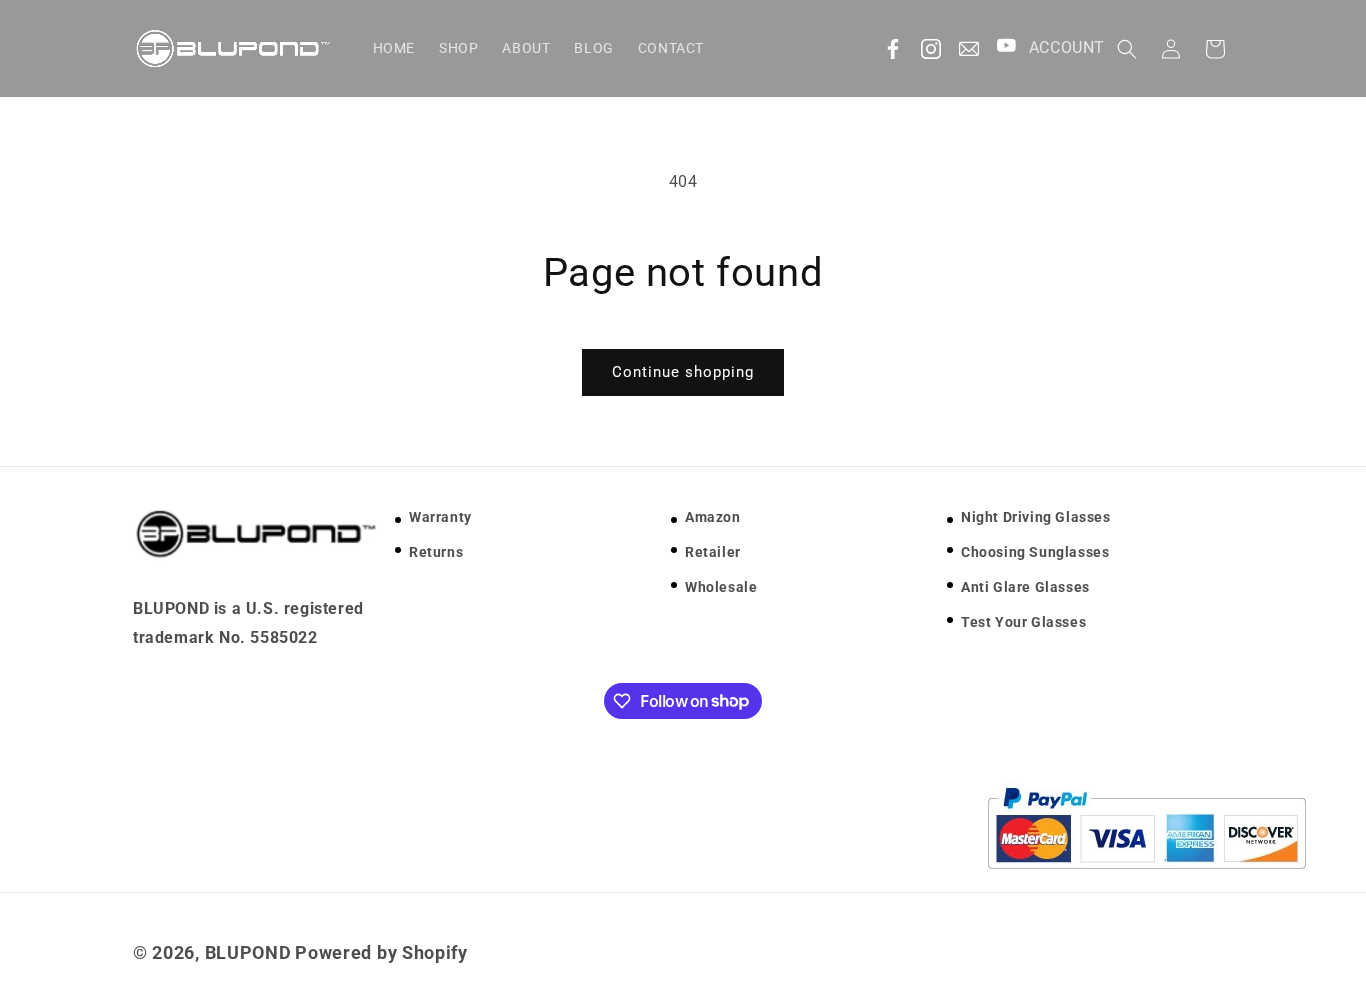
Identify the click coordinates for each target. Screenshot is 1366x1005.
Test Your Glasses (1023, 623)
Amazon (713, 517)
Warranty (440, 517)
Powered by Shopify (381, 952)
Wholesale (721, 587)
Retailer (713, 552)
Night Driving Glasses (1036, 517)
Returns (436, 552)
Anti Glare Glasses (1025, 587)
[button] (1127, 49)
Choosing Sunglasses (1035, 552)
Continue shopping (683, 372)
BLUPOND (248, 952)
